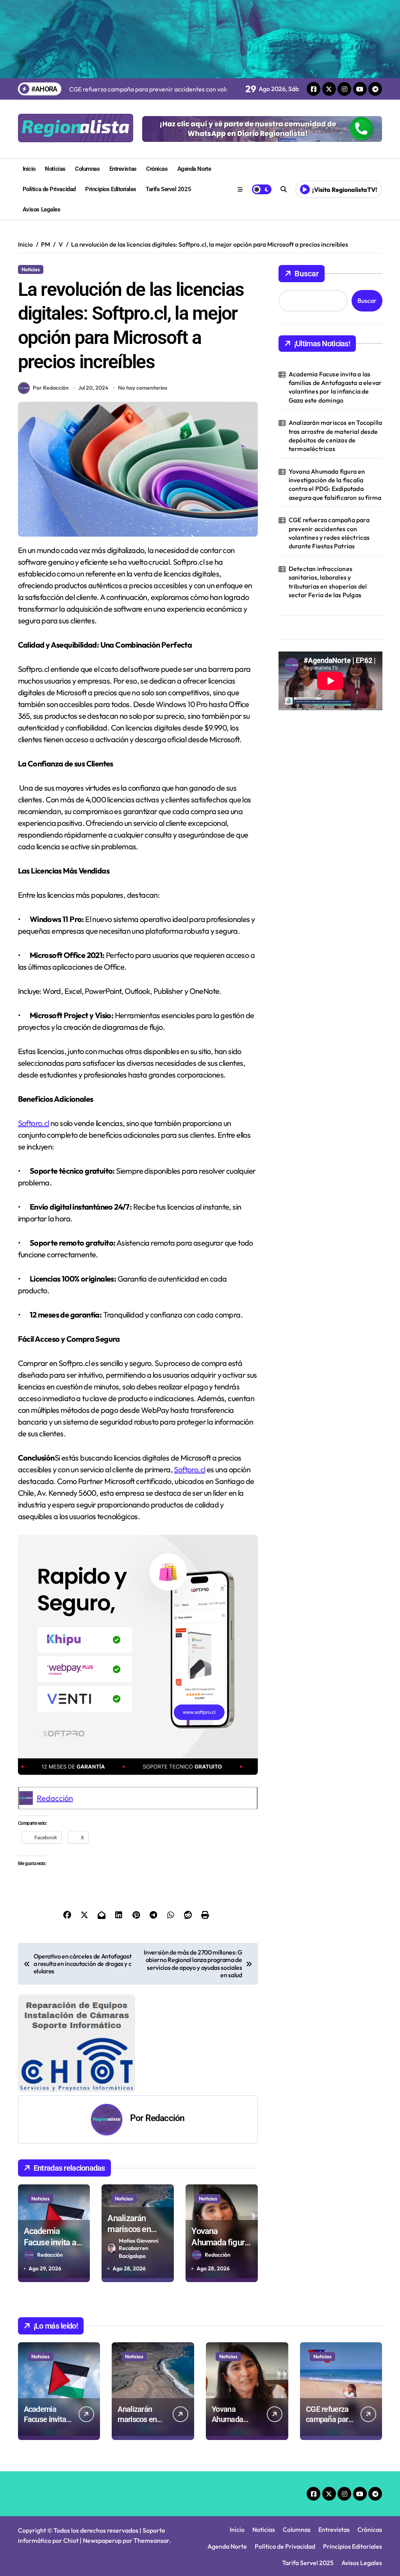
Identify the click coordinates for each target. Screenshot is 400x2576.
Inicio (29, 169)
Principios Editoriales (111, 189)
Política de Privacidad (49, 189)
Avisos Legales (42, 209)
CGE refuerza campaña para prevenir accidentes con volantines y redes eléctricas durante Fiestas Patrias (329, 533)
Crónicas (157, 169)
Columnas (87, 169)
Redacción (55, 1798)
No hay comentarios (143, 388)
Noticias (55, 169)
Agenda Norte (194, 169)
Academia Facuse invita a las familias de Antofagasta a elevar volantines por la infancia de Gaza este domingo (335, 387)
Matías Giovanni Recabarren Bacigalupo (138, 2248)
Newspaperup (102, 2540)
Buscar (307, 274)
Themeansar (151, 2540)
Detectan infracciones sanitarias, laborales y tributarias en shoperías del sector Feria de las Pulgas (328, 582)
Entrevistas (123, 169)
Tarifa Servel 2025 (168, 189)
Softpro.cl (34, 1123)
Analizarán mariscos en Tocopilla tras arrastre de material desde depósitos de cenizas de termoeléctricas (335, 436)
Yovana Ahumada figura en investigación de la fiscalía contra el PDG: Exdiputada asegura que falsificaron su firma (335, 484)
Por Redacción (51, 388)
